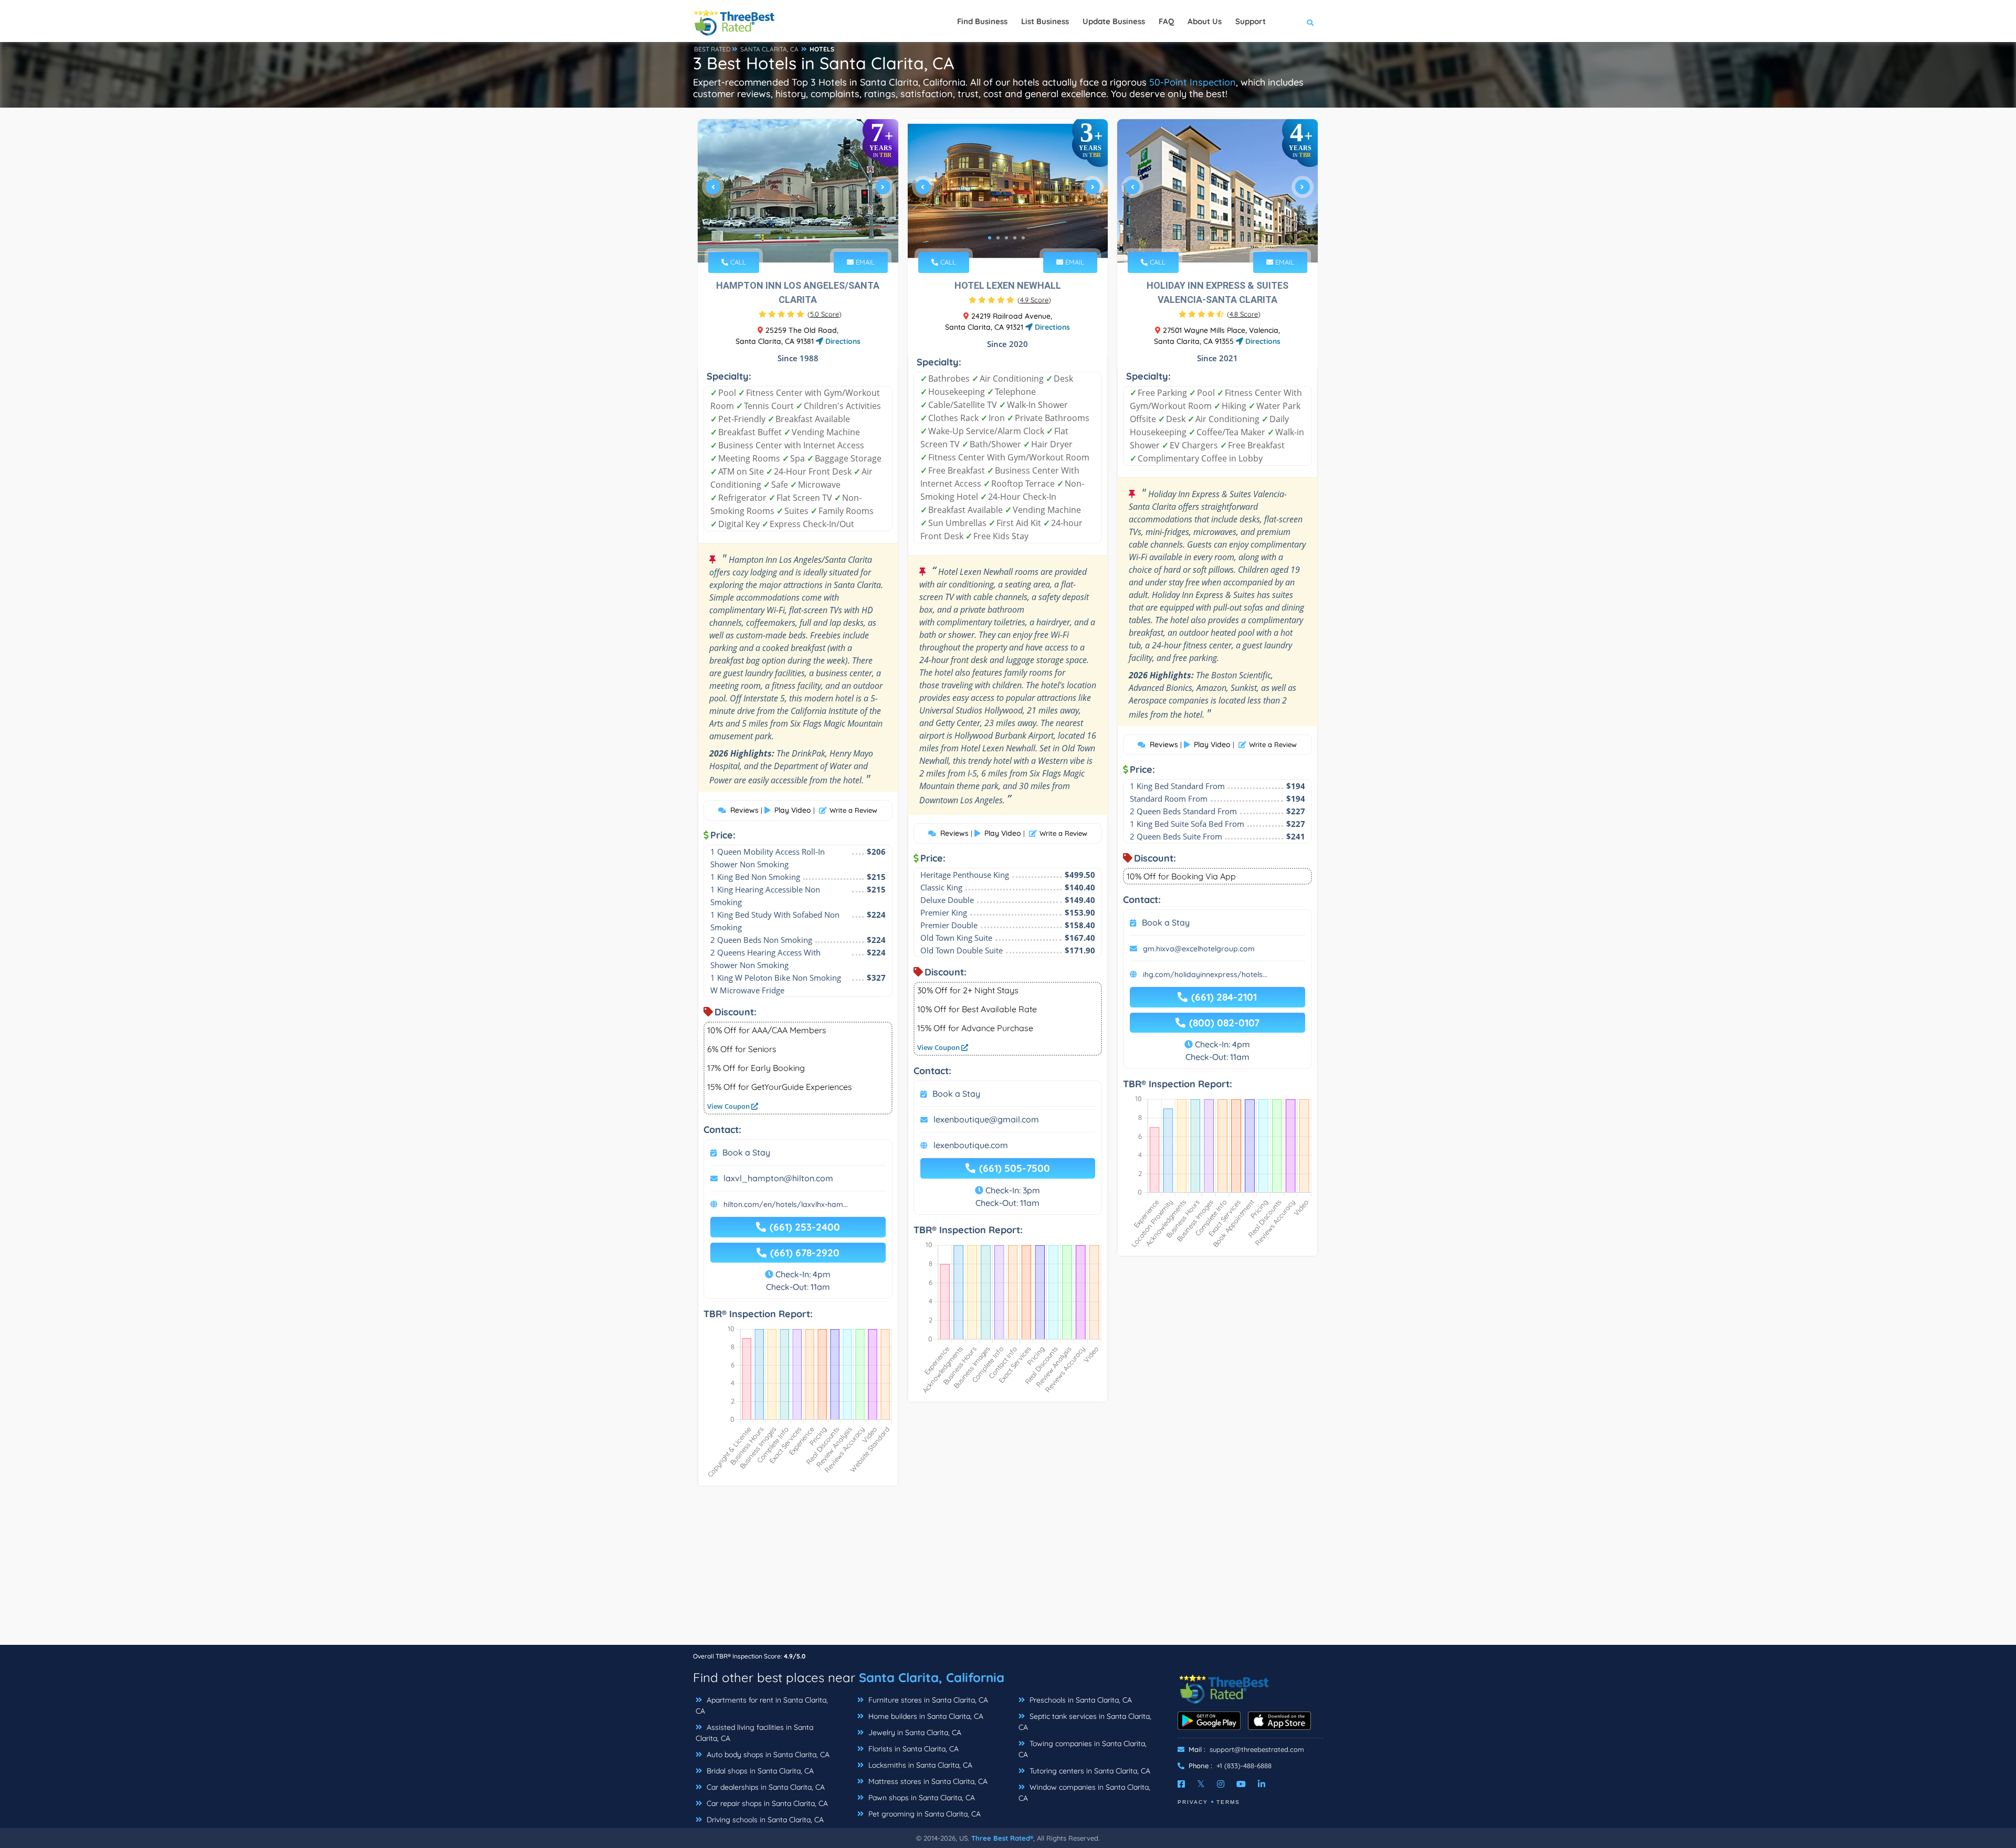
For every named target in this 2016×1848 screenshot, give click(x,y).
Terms (1228, 1802)
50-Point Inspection (1193, 82)
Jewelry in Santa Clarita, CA (914, 1732)
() (825, 314)
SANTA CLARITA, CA (769, 49)
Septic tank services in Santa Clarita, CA (1085, 1722)
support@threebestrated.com (1257, 1749)
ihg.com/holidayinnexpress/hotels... (1205, 974)
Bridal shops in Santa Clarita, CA (759, 1771)
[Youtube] (1241, 1784)
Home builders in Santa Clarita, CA (925, 1716)
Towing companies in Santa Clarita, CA (1083, 1749)
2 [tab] (789, 238)
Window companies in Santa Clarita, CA (1084, 1793)
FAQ (1166, 21)
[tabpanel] (798, 191)
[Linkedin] (1262, 1784)
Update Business (1114, 21)
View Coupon (729, 1106)
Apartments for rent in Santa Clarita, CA (762, 1705)
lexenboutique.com (971, 1145)
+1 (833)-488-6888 (1244, 1766)
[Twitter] (1201, 1784)
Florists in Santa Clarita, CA (912, 1749)
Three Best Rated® (1002, 1838)
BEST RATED (712, 49)
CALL (737, 262)
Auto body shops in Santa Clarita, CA (767, 1755)
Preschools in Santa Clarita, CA (1080, 1700)
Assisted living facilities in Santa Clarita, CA (754, 1733)
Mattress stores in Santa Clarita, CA (927, 1781)
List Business (1045, 21)
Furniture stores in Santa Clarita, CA (927, 1700)
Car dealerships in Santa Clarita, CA (765, 1787)
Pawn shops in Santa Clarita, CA (921, 1798)
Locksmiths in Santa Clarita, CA (919, 1765)
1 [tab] (780, 238)
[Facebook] (1181, 1784)
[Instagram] (1221, 1784)
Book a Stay (746, 1152)
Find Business (982, 21)
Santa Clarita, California (932, 1677)
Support (1251, 21)
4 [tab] (805, 238)
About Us (1205, 21)
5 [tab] (814, 238)
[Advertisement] (1008, 1571)
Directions (842, 341)
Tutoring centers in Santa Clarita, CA (1089, 1771)
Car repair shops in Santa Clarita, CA (766, 1803)
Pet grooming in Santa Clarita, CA (923, 1814)
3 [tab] (797, 238)
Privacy (1193, 1802)
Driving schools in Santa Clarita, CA (764, 1820)
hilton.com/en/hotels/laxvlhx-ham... (786, 1204)
